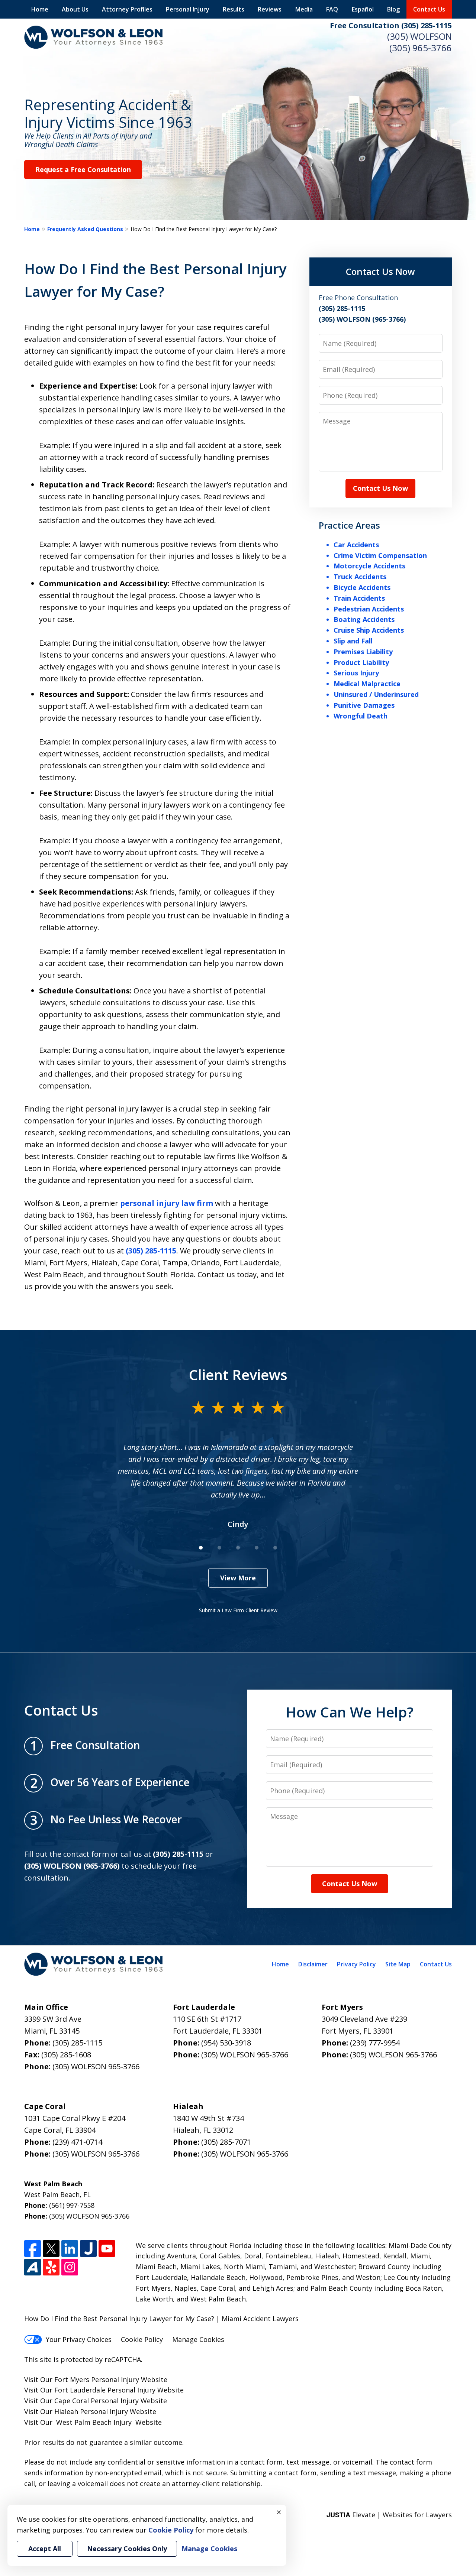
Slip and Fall (353, 641)
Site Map (398, 1964)
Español (363, 9)
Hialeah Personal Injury (91, 2411)
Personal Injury (188, 9)
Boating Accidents (364, 619)
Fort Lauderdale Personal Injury (105, 2390)
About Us (75, 9)
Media (304, 9)
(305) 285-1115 (151, 1251)
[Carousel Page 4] (257, 1548)
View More (238, 1578)
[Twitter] (51, 2249)
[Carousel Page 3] (238, 1548)
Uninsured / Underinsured (376, 694)
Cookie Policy (142, 2339)
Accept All (45, 2549)
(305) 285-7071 (226, 2142)
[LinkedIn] (70, 2249)
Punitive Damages (364, 705)
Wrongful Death (361, 716)
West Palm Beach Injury (94, 2422)
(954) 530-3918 (226, 2043)
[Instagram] (70, 2267)
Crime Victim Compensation (380, 555)
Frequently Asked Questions (85, 229)
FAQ (332, 9)
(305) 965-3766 (421, 48)
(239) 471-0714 (77, 2142)
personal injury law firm (167, 1203)
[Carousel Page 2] (219, 1548)
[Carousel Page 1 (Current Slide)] (201, 1548)
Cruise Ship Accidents (369, 630)
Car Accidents (356, 545)
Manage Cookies (198, 2339)
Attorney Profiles (127, 9)
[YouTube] (107, 2249)
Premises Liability (363, 652)
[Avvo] (33, 2267)
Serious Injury (356, 673)
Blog (393, 9)
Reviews (270, 9)
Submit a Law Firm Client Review (238, 1610)
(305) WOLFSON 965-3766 (96, 2066)
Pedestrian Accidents (369, 609)
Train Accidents (359, 598)
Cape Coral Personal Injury (97, 2401)
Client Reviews (238, 1375)
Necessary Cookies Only (127, 2549)
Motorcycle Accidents (369, 566)
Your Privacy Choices (79, 2339)
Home (40, 9)
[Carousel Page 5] (275, 1548)
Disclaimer (313, 1964)
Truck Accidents (360, 577)
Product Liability (361, 662)
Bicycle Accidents (362, 587)
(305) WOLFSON (419, 36)
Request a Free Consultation (83, 169)
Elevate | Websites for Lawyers (389, 2515)
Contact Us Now (380, 271)
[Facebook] (33, 2249)
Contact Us (429, 9)
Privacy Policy (356, 1964)
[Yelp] (51, 2267)
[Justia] (88, 2249)
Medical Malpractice (367, 684)
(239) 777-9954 (375, 2043)
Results (234, 9)
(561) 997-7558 (72, 2205)
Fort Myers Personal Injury (97, 2379)
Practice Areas (349, 525)
